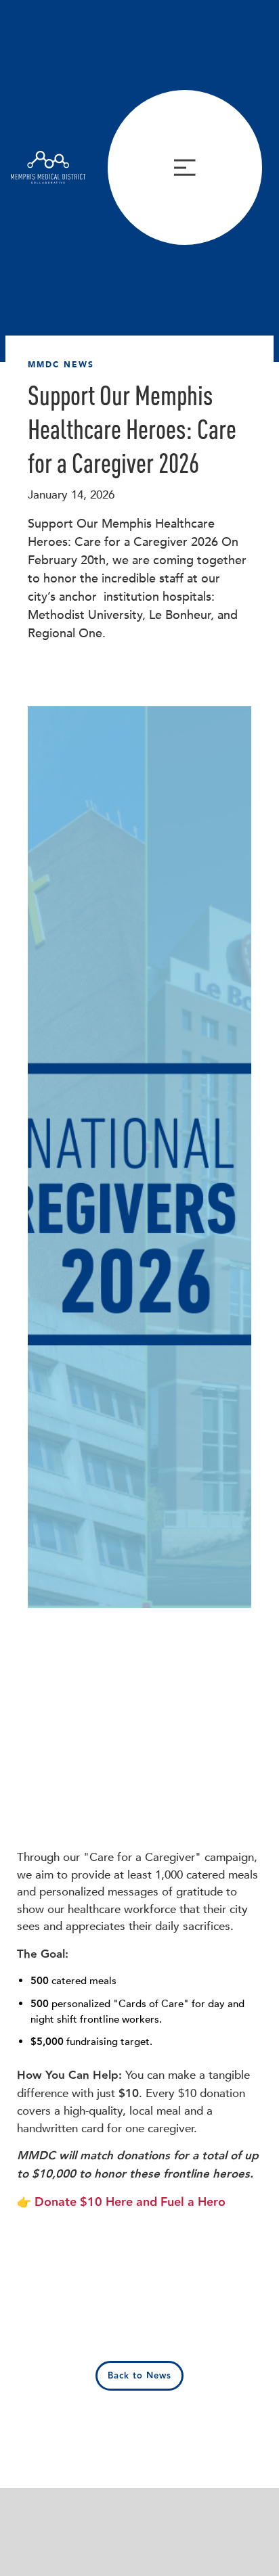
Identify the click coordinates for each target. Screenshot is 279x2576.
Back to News (139, 2376)
